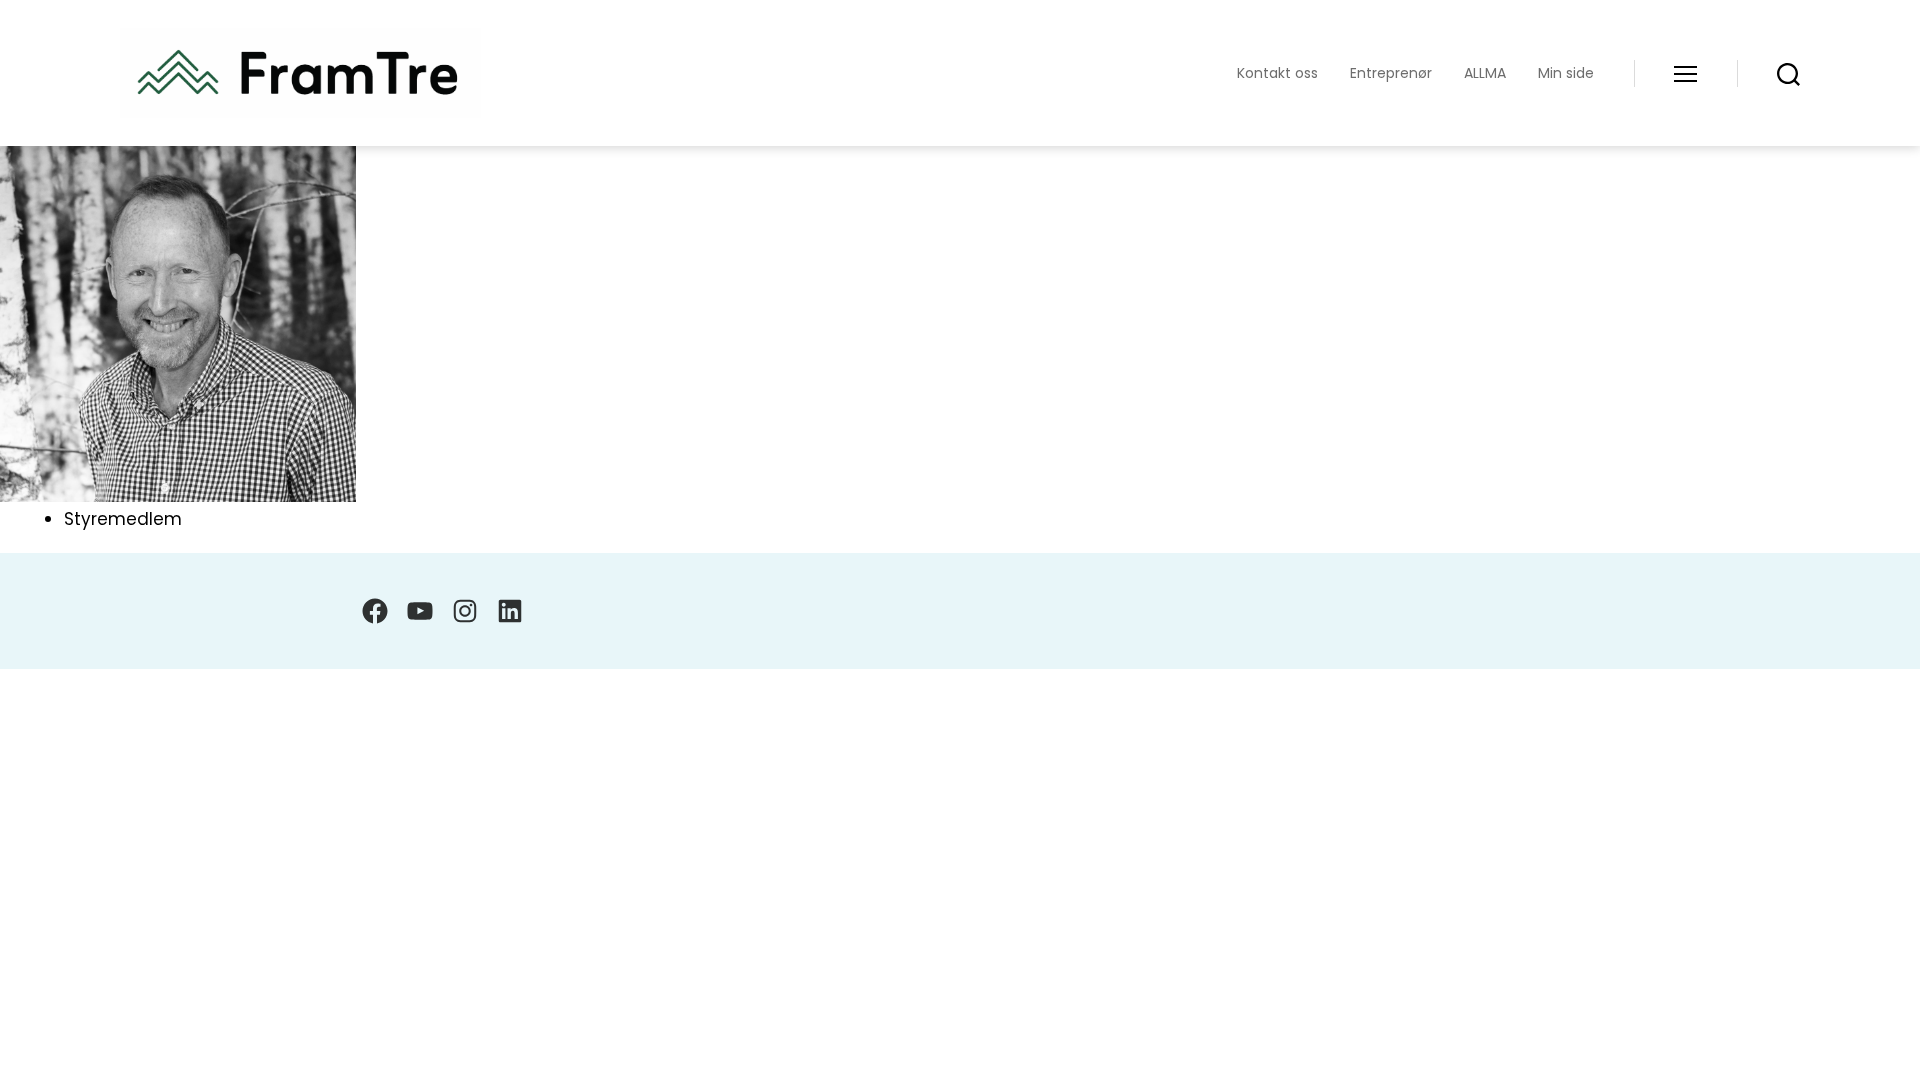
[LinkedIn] (510, 611)
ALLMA (1485, 73)
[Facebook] (375, 611)
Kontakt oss (1277, 73)
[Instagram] (465, 611)
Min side (1566, 73)
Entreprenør (1391, 73)
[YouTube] (420, 611)
